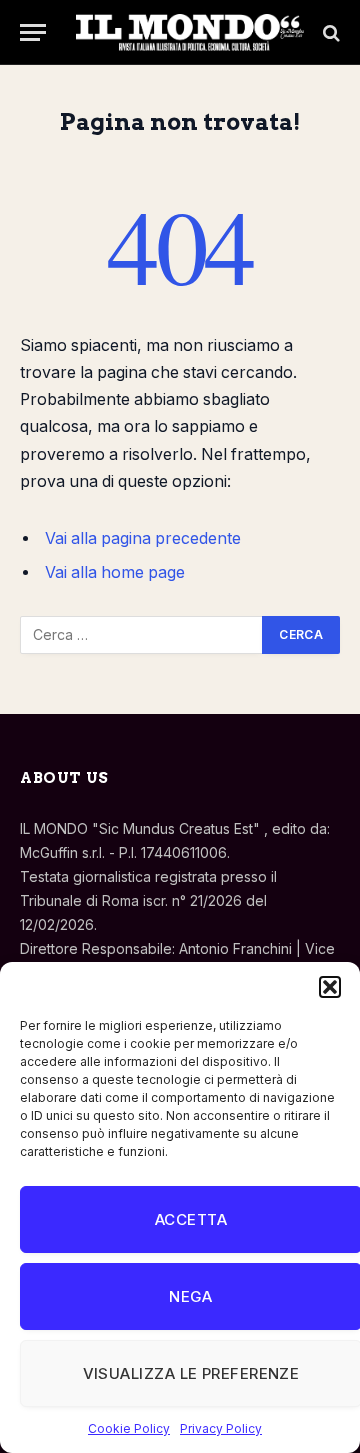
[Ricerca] (329, 32)
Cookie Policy (129, 1428)
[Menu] (33, 32)
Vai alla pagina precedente (143, 538)
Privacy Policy (221, 1428)
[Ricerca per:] (142, 635)
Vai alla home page (115, 572)
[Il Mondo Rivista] (190, 32)
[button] (330, 987)
